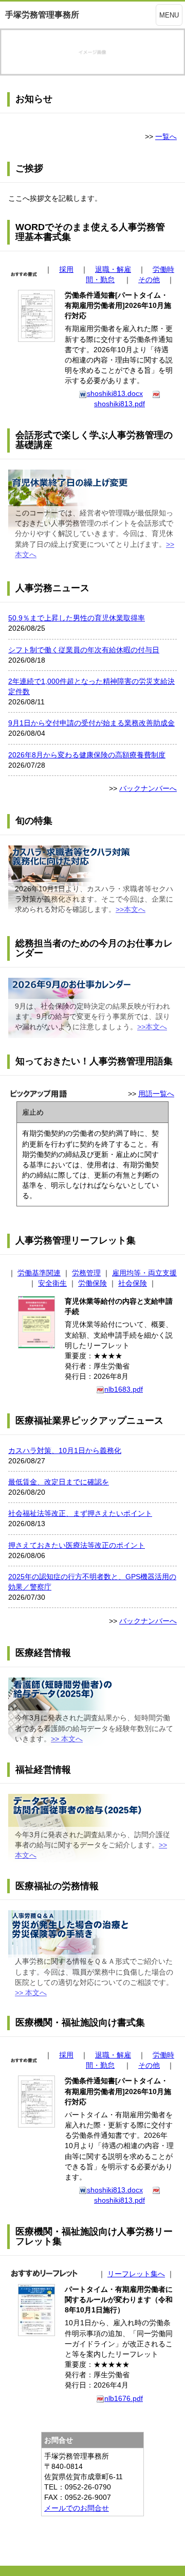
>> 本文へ (67, 1739)
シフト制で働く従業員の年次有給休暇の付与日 (84, 650)
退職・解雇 (113, 269)
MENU (169, 15)
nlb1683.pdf (124, 1389)
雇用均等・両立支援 (144, 1273)
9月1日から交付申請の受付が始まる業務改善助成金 (91, 723)
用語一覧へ (156, 1094)
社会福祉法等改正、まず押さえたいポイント (80, 1513)
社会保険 (133, 1283)
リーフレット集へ (136, 2274)
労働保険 (92, 1283)
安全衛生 (52, 1283)
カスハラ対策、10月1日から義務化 (65, 1450)
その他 (149, 280)
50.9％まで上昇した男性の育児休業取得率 (77, 618)
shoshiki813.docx (115, 393)
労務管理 (86, 1273)
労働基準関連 (39, 1273)
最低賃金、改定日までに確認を (59, 1482)
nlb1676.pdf (124, 2398)
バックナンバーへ (148, 788)
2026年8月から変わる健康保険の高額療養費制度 (87, 755)
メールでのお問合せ (77, 2508)
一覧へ (166, 136)
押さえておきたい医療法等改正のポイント (77, 1545)
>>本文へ (131, 909)
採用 (66, 269)
